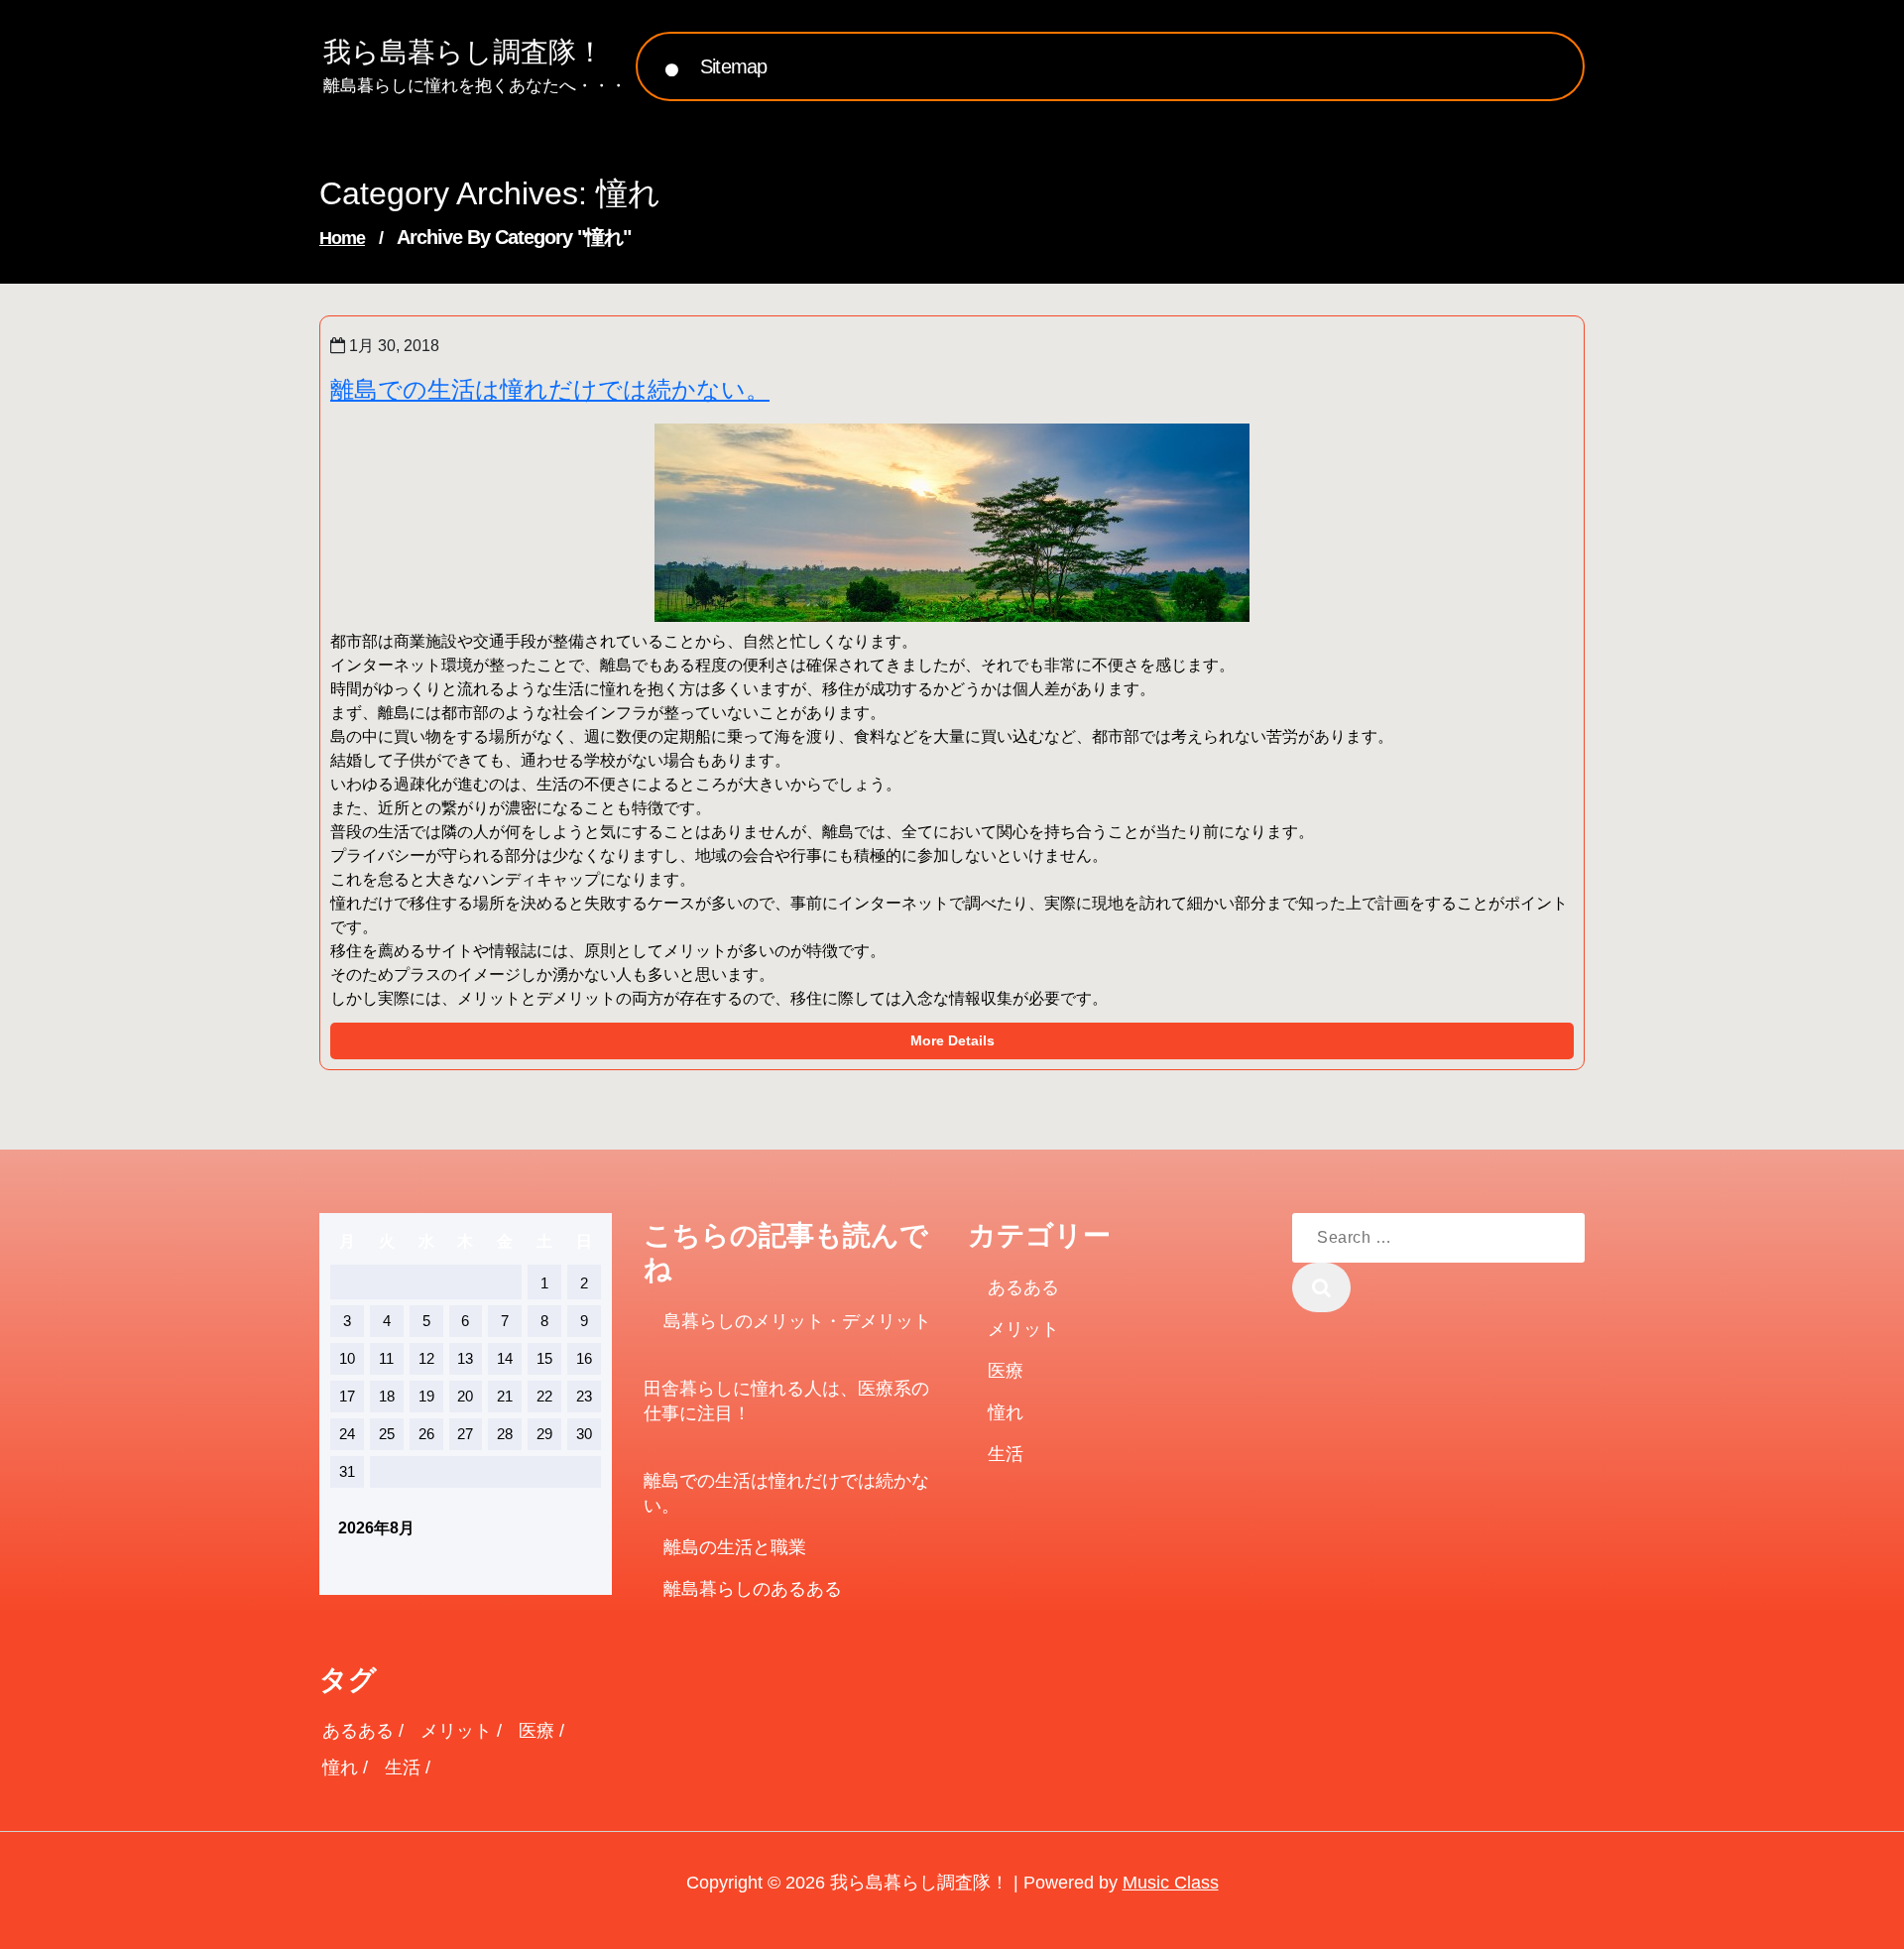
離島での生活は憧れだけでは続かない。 (550, 389)
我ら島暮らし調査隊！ (464, 52)
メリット (1023, 1329)
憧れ (1006, 1412)
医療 (1006, 1371)
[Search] (1321, 1287)
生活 (1006, 1454)
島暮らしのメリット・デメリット (797, 1321)
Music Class (1171, 1883)
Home (342, 238)
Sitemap (733, 66)
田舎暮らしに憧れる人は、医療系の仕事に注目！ (786, 1401)
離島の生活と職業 (735, 1547)
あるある (1023, 1287)
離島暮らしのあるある (753, 1589)
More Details (952, 1040)
